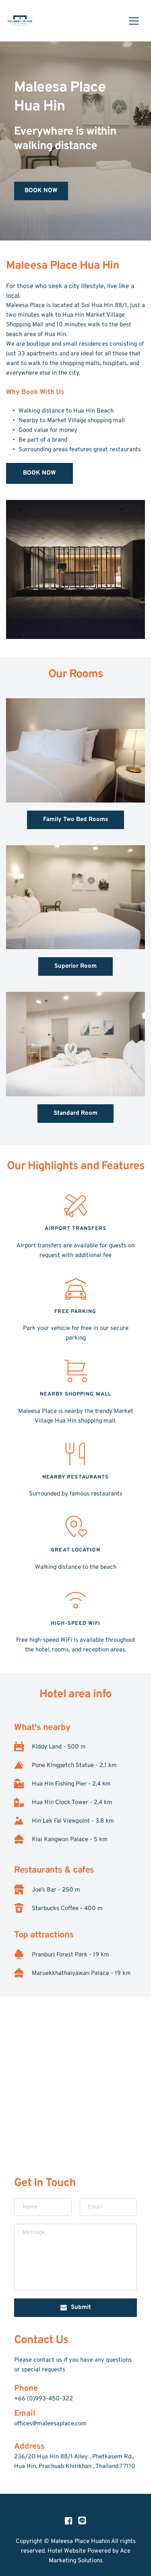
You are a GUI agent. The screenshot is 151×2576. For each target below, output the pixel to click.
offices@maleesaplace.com (50, 2424)
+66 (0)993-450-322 (43, 2399)
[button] (134, 21)
